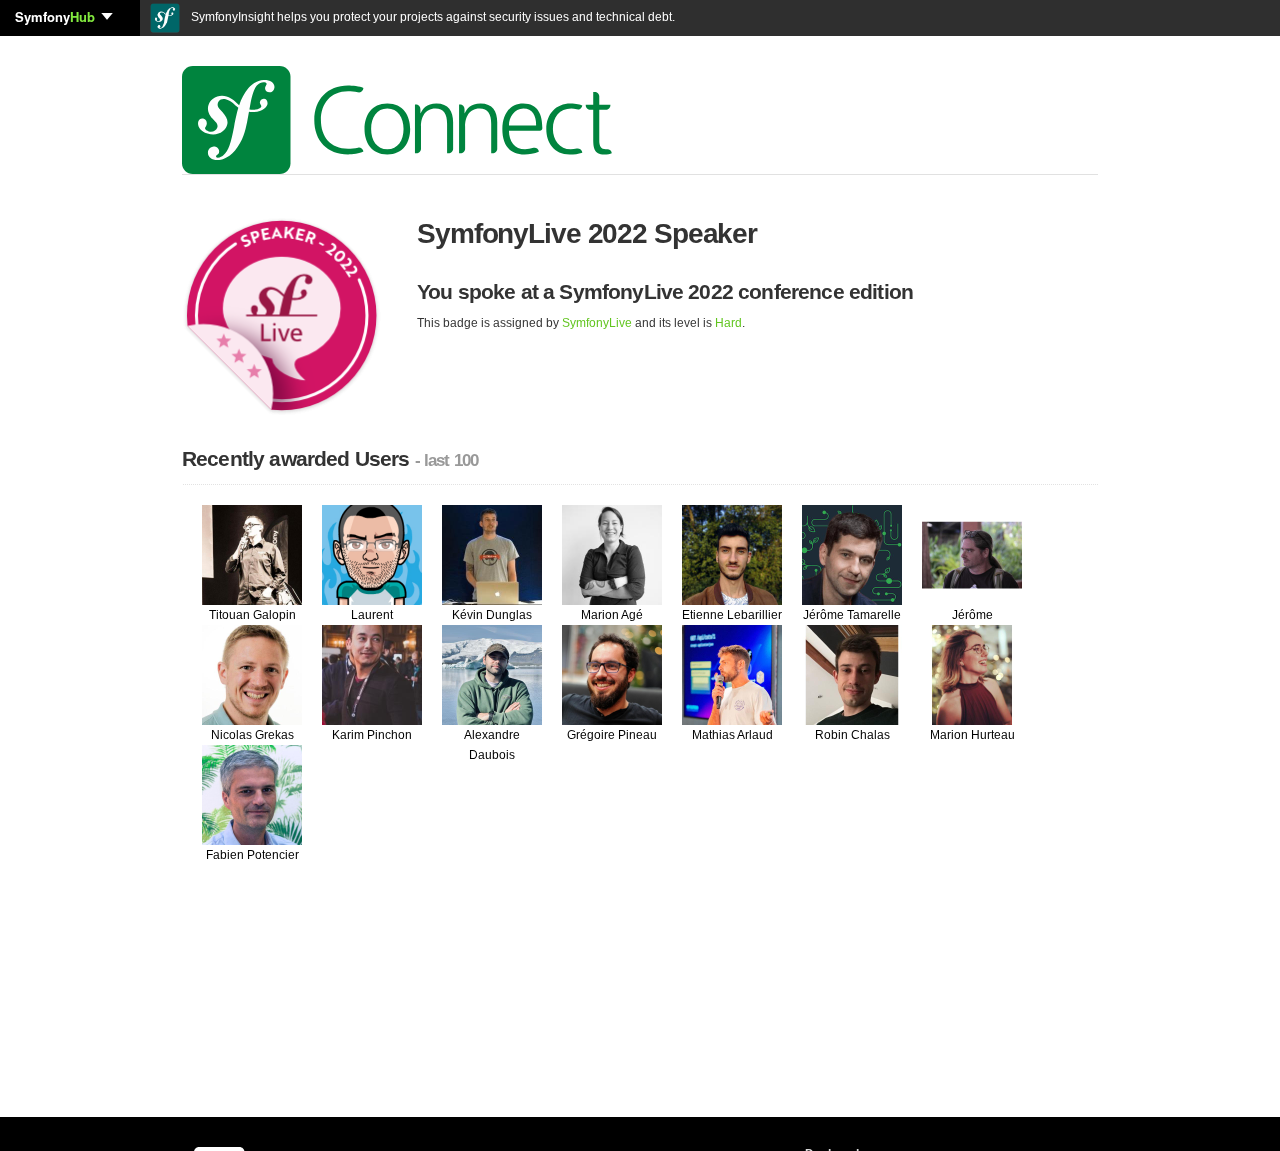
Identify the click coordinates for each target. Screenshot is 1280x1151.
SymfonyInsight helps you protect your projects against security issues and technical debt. (431, 17)
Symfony (55, 16)
